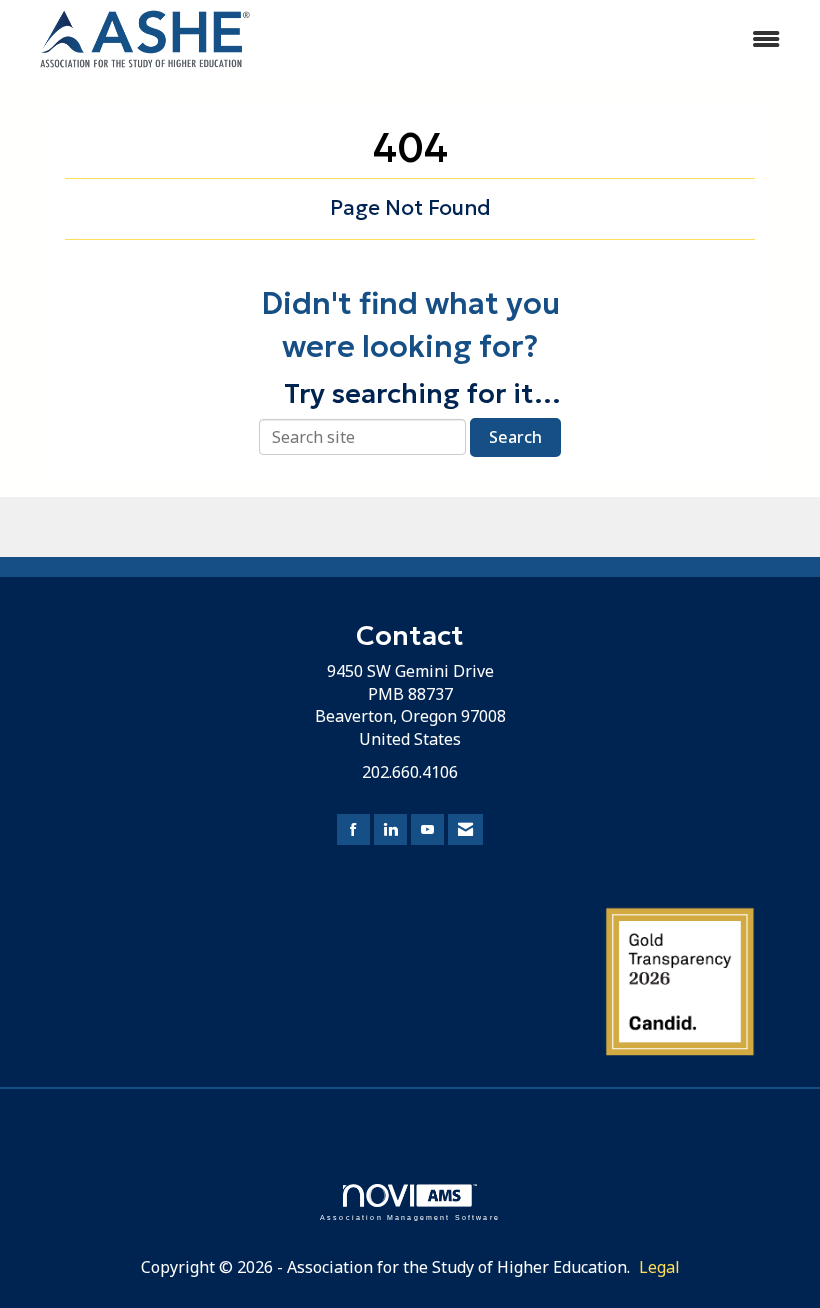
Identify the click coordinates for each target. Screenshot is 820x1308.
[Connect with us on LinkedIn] (390, 829)
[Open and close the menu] (537, 39)
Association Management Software (410, 1217)
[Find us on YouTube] (427, 829)
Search (515, 437)
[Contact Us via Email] (465, 829)
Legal (659, 1267)
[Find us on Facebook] (353, 829)
